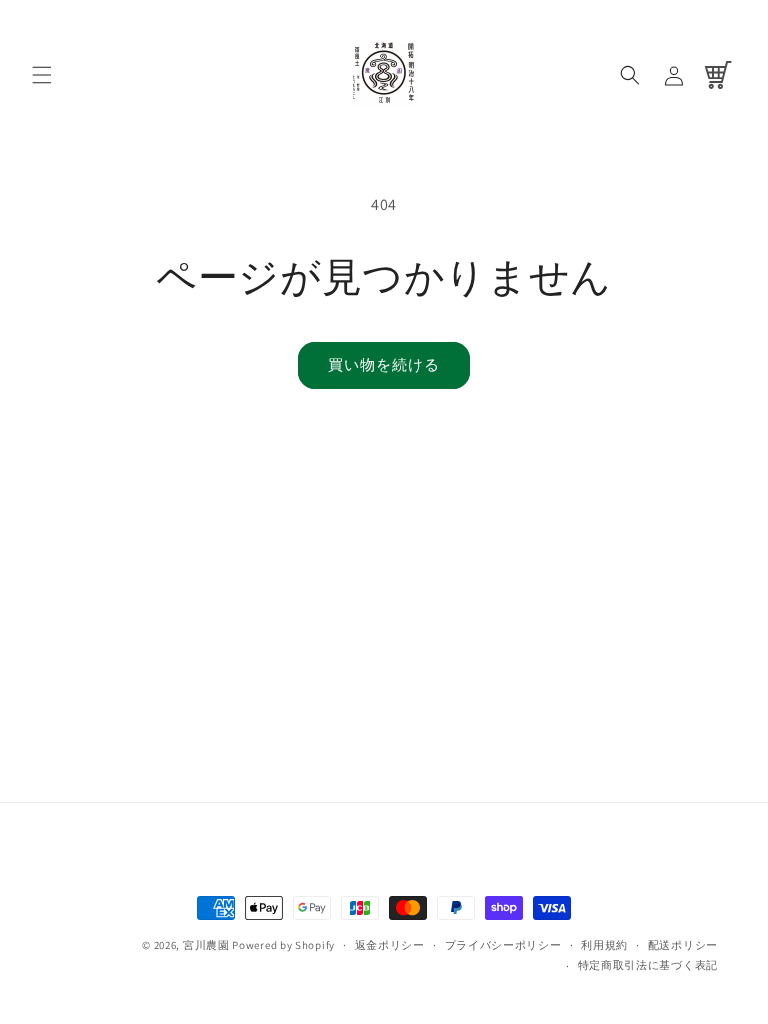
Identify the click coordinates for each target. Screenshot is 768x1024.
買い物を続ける (384, 364)
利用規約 (604, 945)
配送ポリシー (683, 945)
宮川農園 (206, 945)
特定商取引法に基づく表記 (648, 965)
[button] (42, 75)
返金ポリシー (390, 945)
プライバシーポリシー (503, 945)
